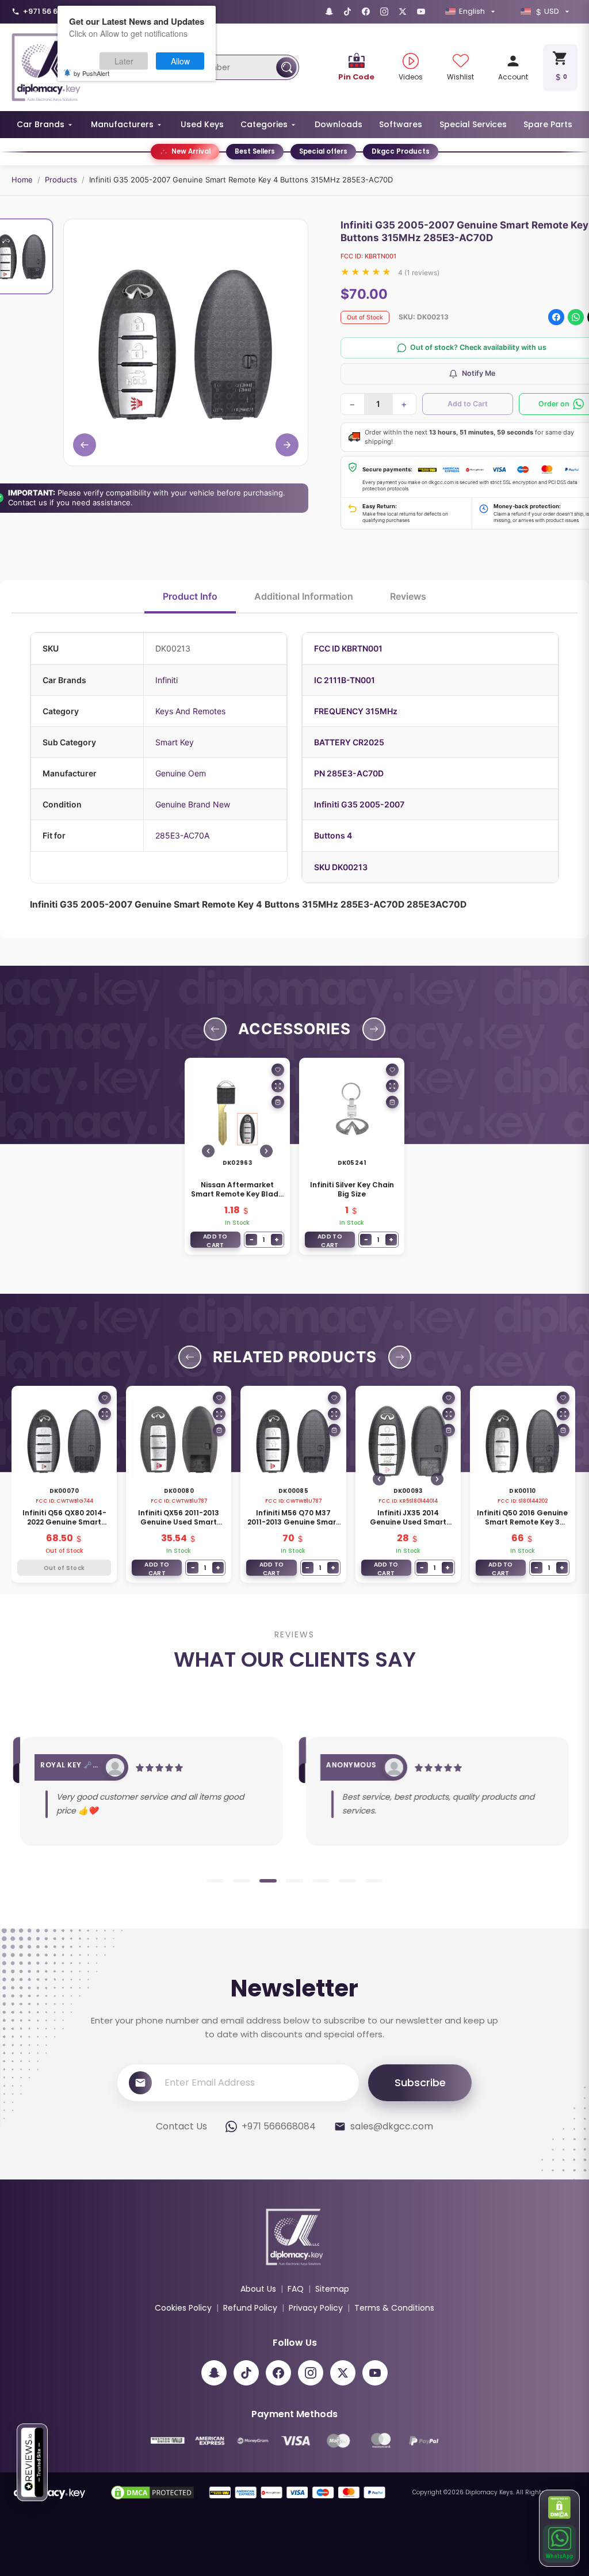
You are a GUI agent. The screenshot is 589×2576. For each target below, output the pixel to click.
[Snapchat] (329, 12)
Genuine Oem (181, 773)
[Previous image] (208, 1151)
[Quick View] (278, 1086)
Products (61, 180)
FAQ (296, 2289)
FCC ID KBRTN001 (348, 648)
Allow (180, 61)
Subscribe (420, 2082)
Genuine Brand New (193, 804)
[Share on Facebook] (556, 317)
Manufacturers (122, 124)
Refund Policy (250, 2308)
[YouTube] (421, 12)
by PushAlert (91, 73)
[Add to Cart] (278, 1102)
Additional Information (304, 596)
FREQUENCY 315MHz (356, 711)
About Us (258, 2289)
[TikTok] (347, 12)
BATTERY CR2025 (349, 742)
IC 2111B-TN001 (345, 680)
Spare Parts (548, 124)
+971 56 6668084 (55, 11)
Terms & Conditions (394, 2308)
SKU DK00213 (341, 867)
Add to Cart (468, 404)
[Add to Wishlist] (278, 1070)
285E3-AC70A (182, 835)
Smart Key (175, 742)
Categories (264, 124)
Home (22, 180)
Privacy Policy (316, 2308)
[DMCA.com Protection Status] (560, 2508)
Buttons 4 (333, 835)
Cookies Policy (183, 2308)
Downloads (339, 124)
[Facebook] (366, 12)
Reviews (408, 596)
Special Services (473, 124)
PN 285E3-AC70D (349, 773)
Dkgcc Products (401, 151)
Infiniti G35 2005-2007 (359, 804)
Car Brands (41, 124)
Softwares (401, 124)
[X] (403, 12)
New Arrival (191, 151)
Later (124, 61)
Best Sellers (255, 151)
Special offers (323, 151)
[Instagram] (384, 12)
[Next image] (266, 1151)
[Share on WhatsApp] (576, 317)
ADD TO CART (215, 1240)
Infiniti (167, 680)
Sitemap (332, 2289)
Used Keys (202, 124)
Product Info (190, 596)
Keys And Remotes (190, 711)
